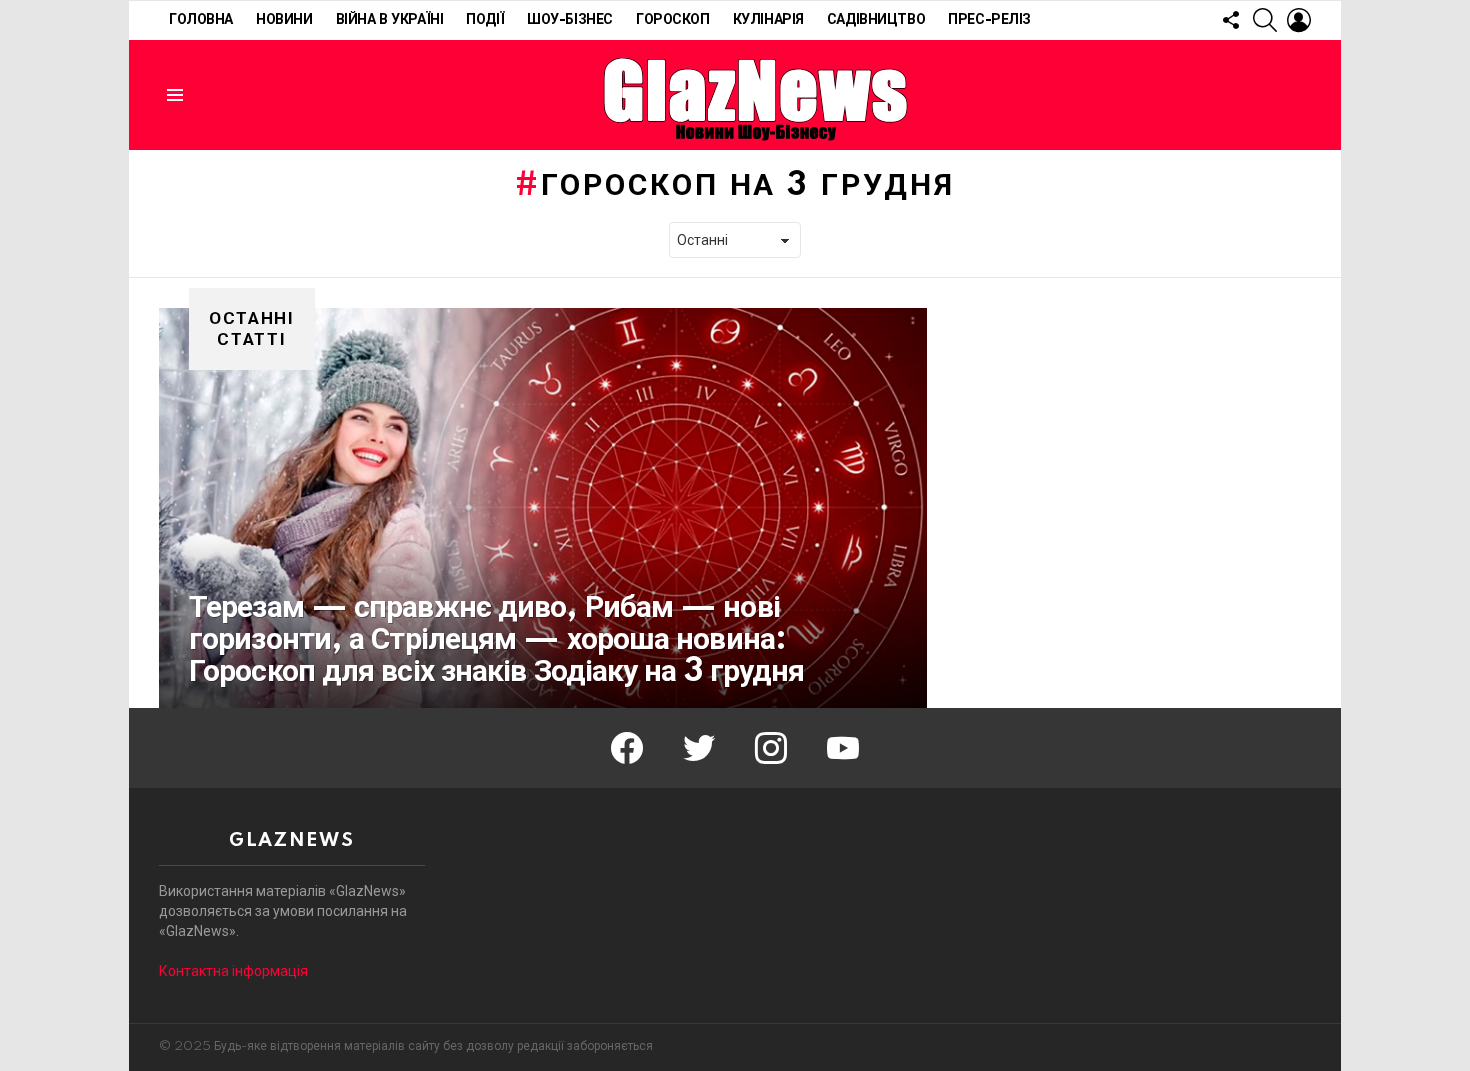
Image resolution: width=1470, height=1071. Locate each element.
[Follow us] (1231, 20)
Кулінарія (768, 20)
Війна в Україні (390, 20)
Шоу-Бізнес (570, 20)
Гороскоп (673, 20)
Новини (284, 20)
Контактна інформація (233, 971)
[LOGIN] (1299, 20)
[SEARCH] (1265, 20)
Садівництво (876, 20)
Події (485, 20)
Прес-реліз (989, 20)
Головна (201, 20)
